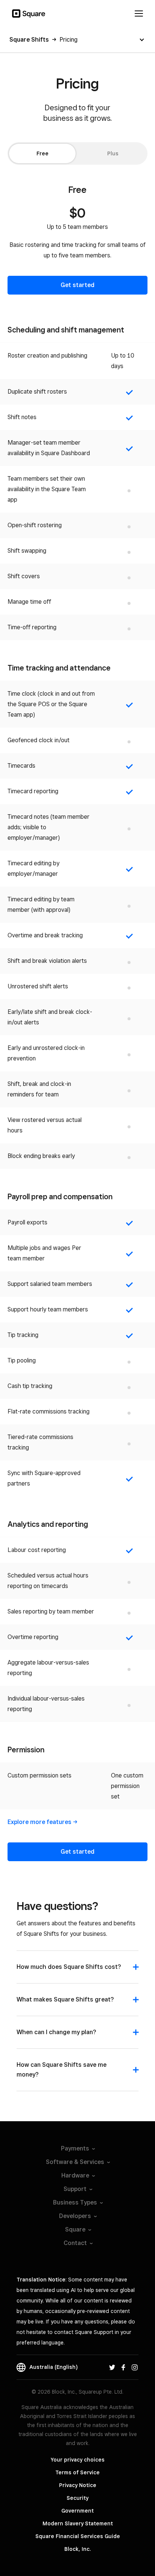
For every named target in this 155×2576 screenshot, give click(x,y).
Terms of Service (77, 2472)
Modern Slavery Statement (78, 2523)
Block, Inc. (77, 2549)
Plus (113, 153)
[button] (77, 1971)
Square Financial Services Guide (78, 2536)
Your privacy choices (78, 2460)
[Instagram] (135, 2367)
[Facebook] (123, 2367)
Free (43, 153)
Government (77, 2511)
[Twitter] (112, 2367)
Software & (75, 2162)
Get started (77, 285)
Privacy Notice (78, 2485)
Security (77, 2498)
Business (75, 2202)
